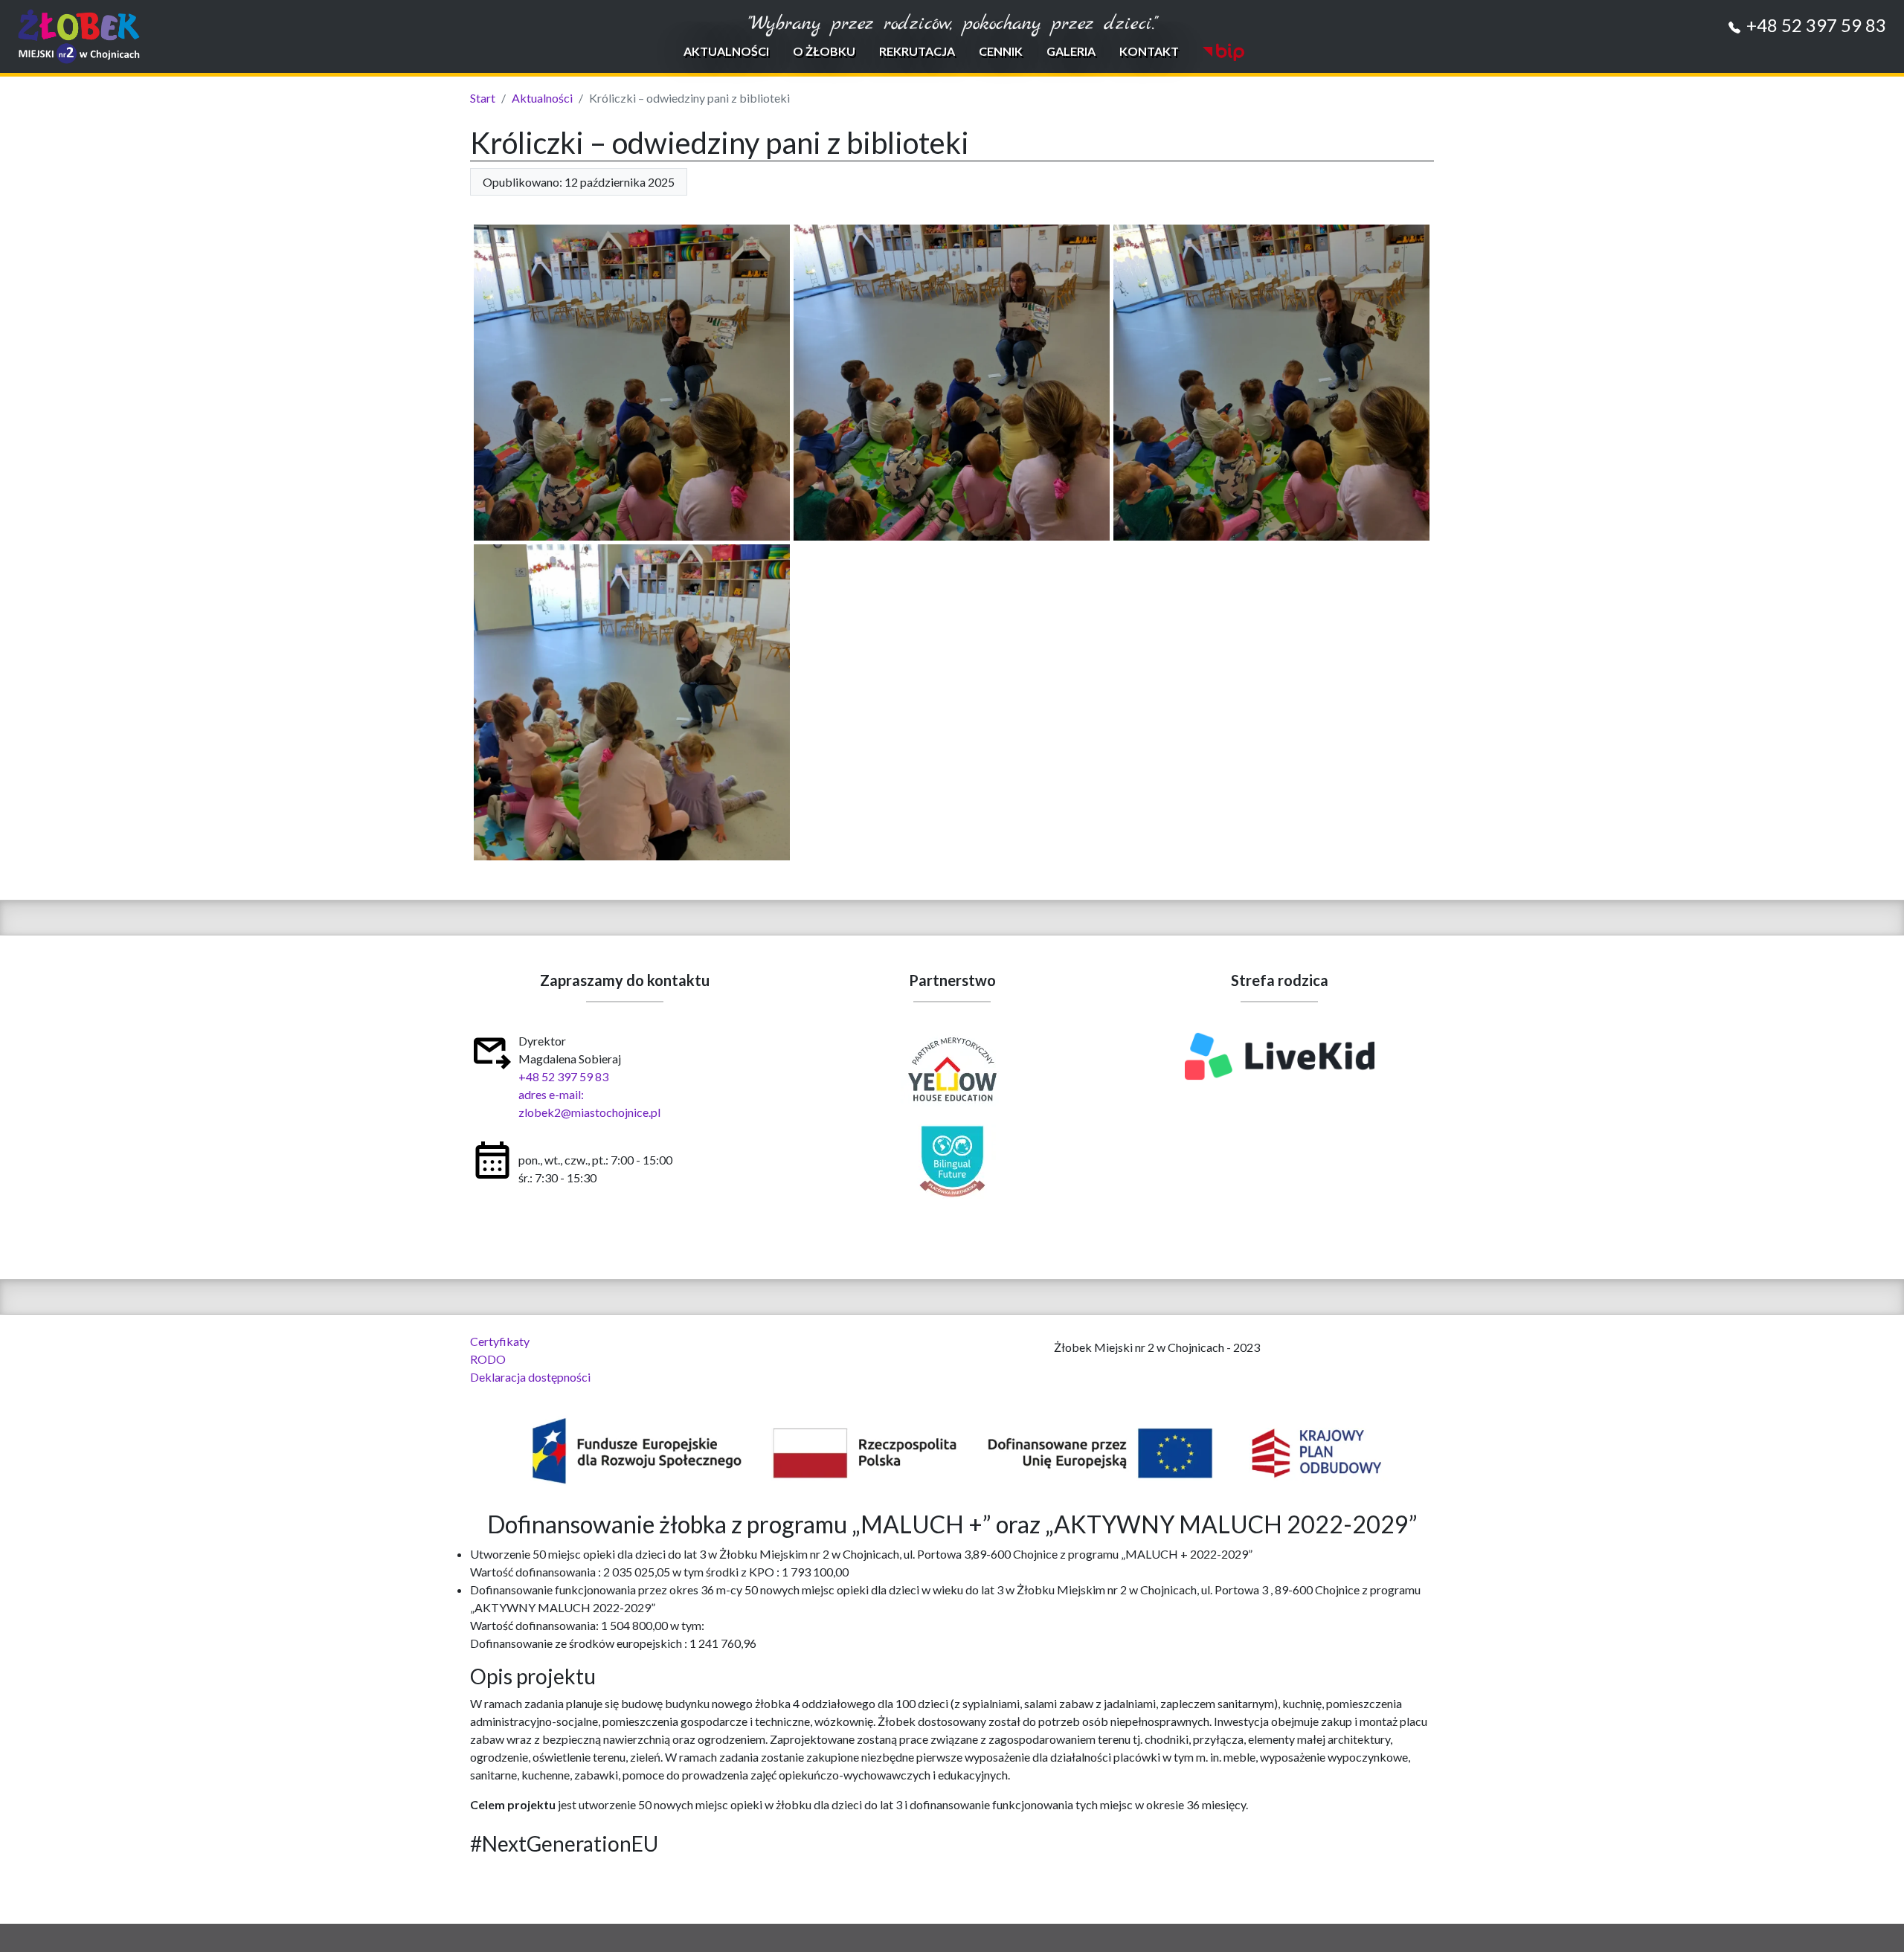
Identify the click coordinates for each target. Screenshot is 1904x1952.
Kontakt (1149, 51)
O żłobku (824, 51)
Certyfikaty (500, 1341)
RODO (488, 1359)
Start (483, 98)
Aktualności (726, 51)
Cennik (1001, 51)
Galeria (1071, 51)
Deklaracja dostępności (530, 1377)
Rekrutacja (917, 51)
